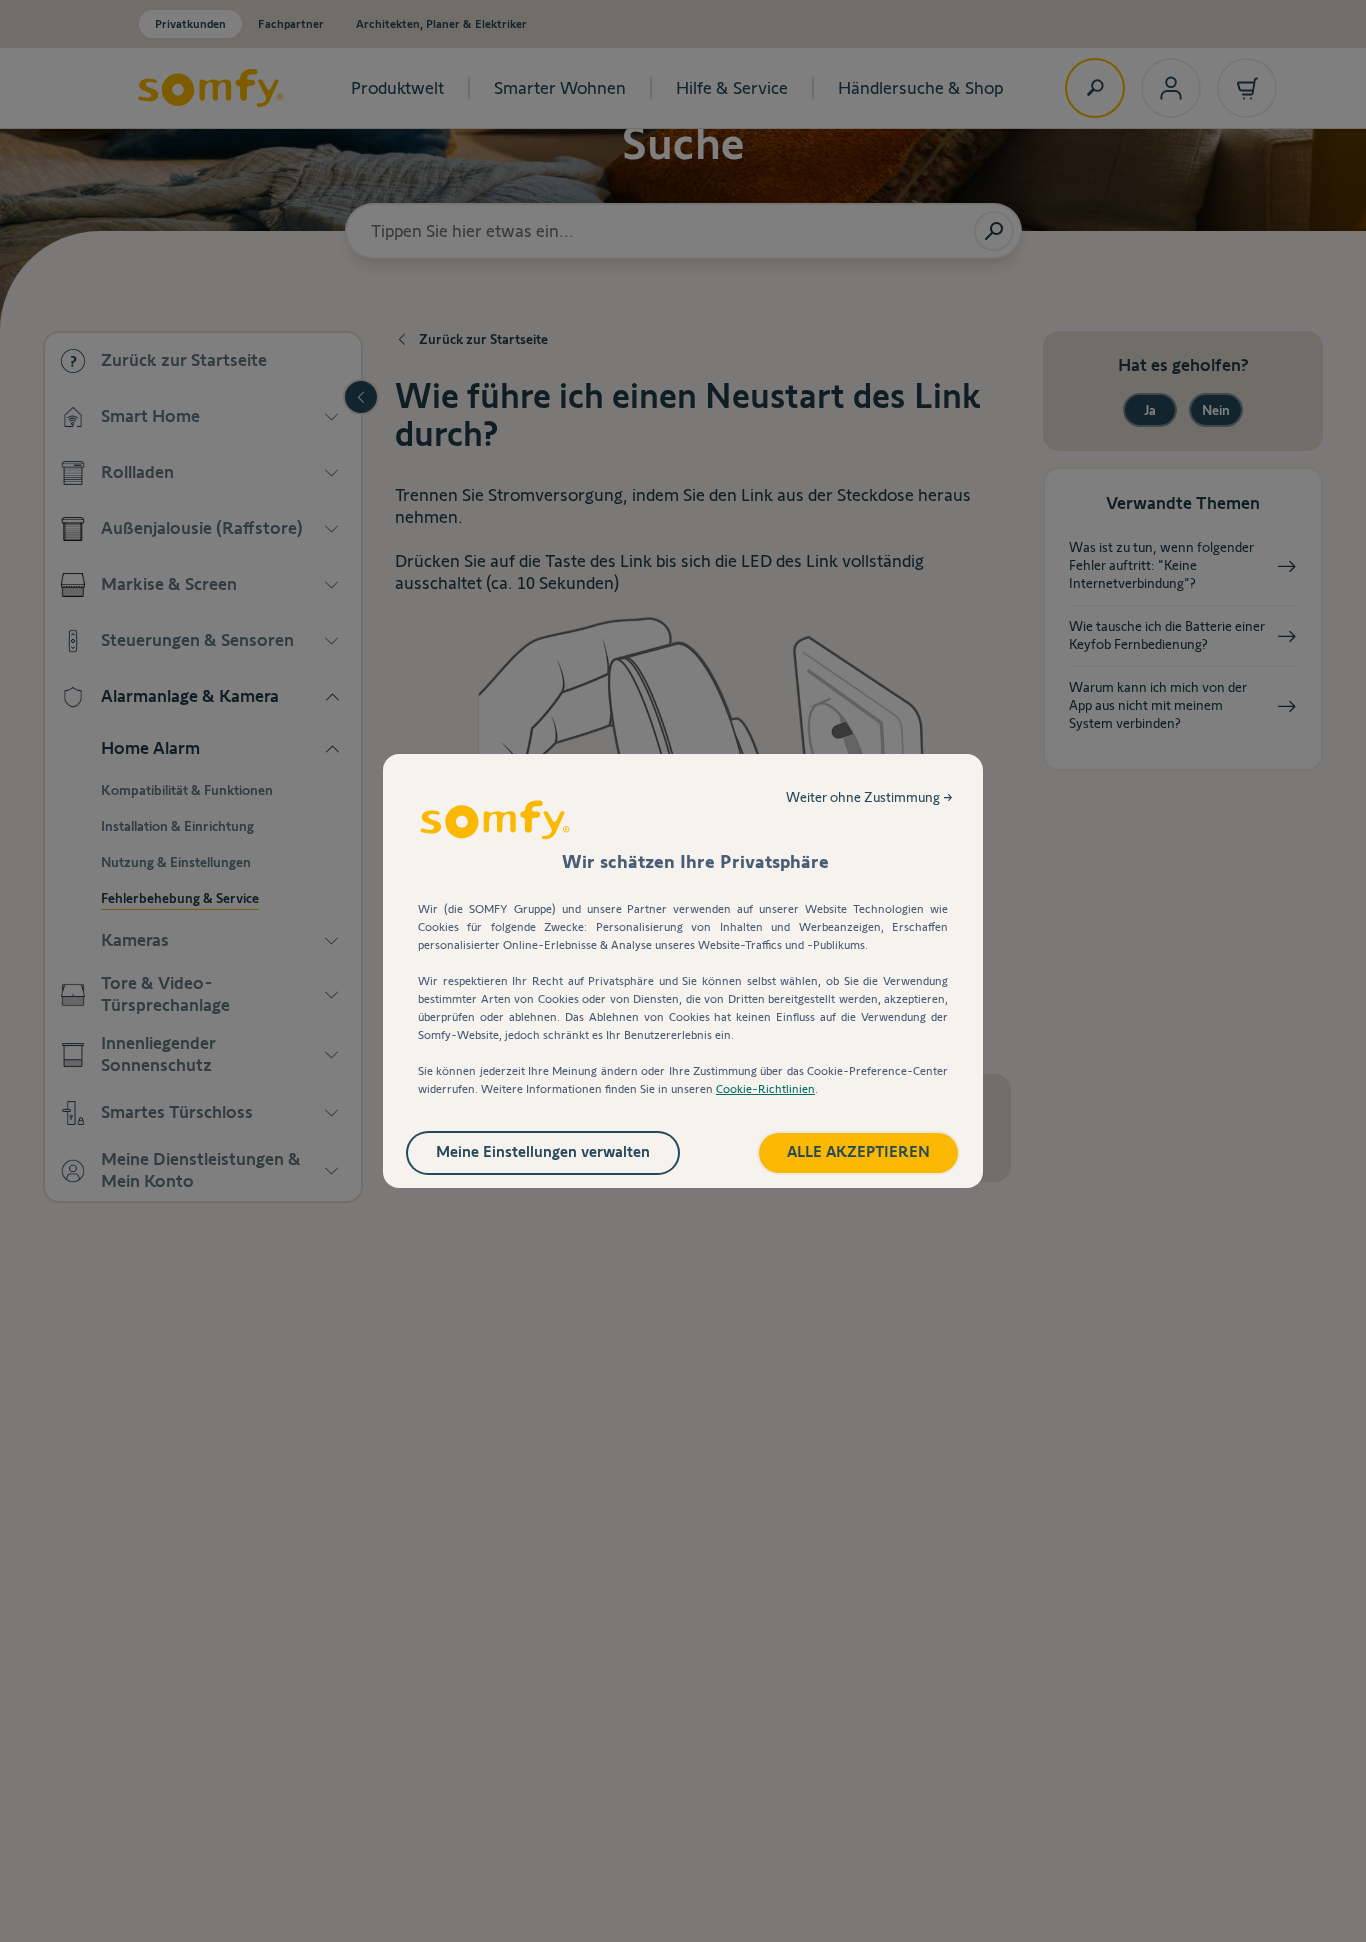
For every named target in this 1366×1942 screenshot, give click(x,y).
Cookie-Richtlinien (765, 1088)
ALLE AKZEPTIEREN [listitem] (858, 1151)
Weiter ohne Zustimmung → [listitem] (869, 797)
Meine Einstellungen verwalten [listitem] (543, 1151)
